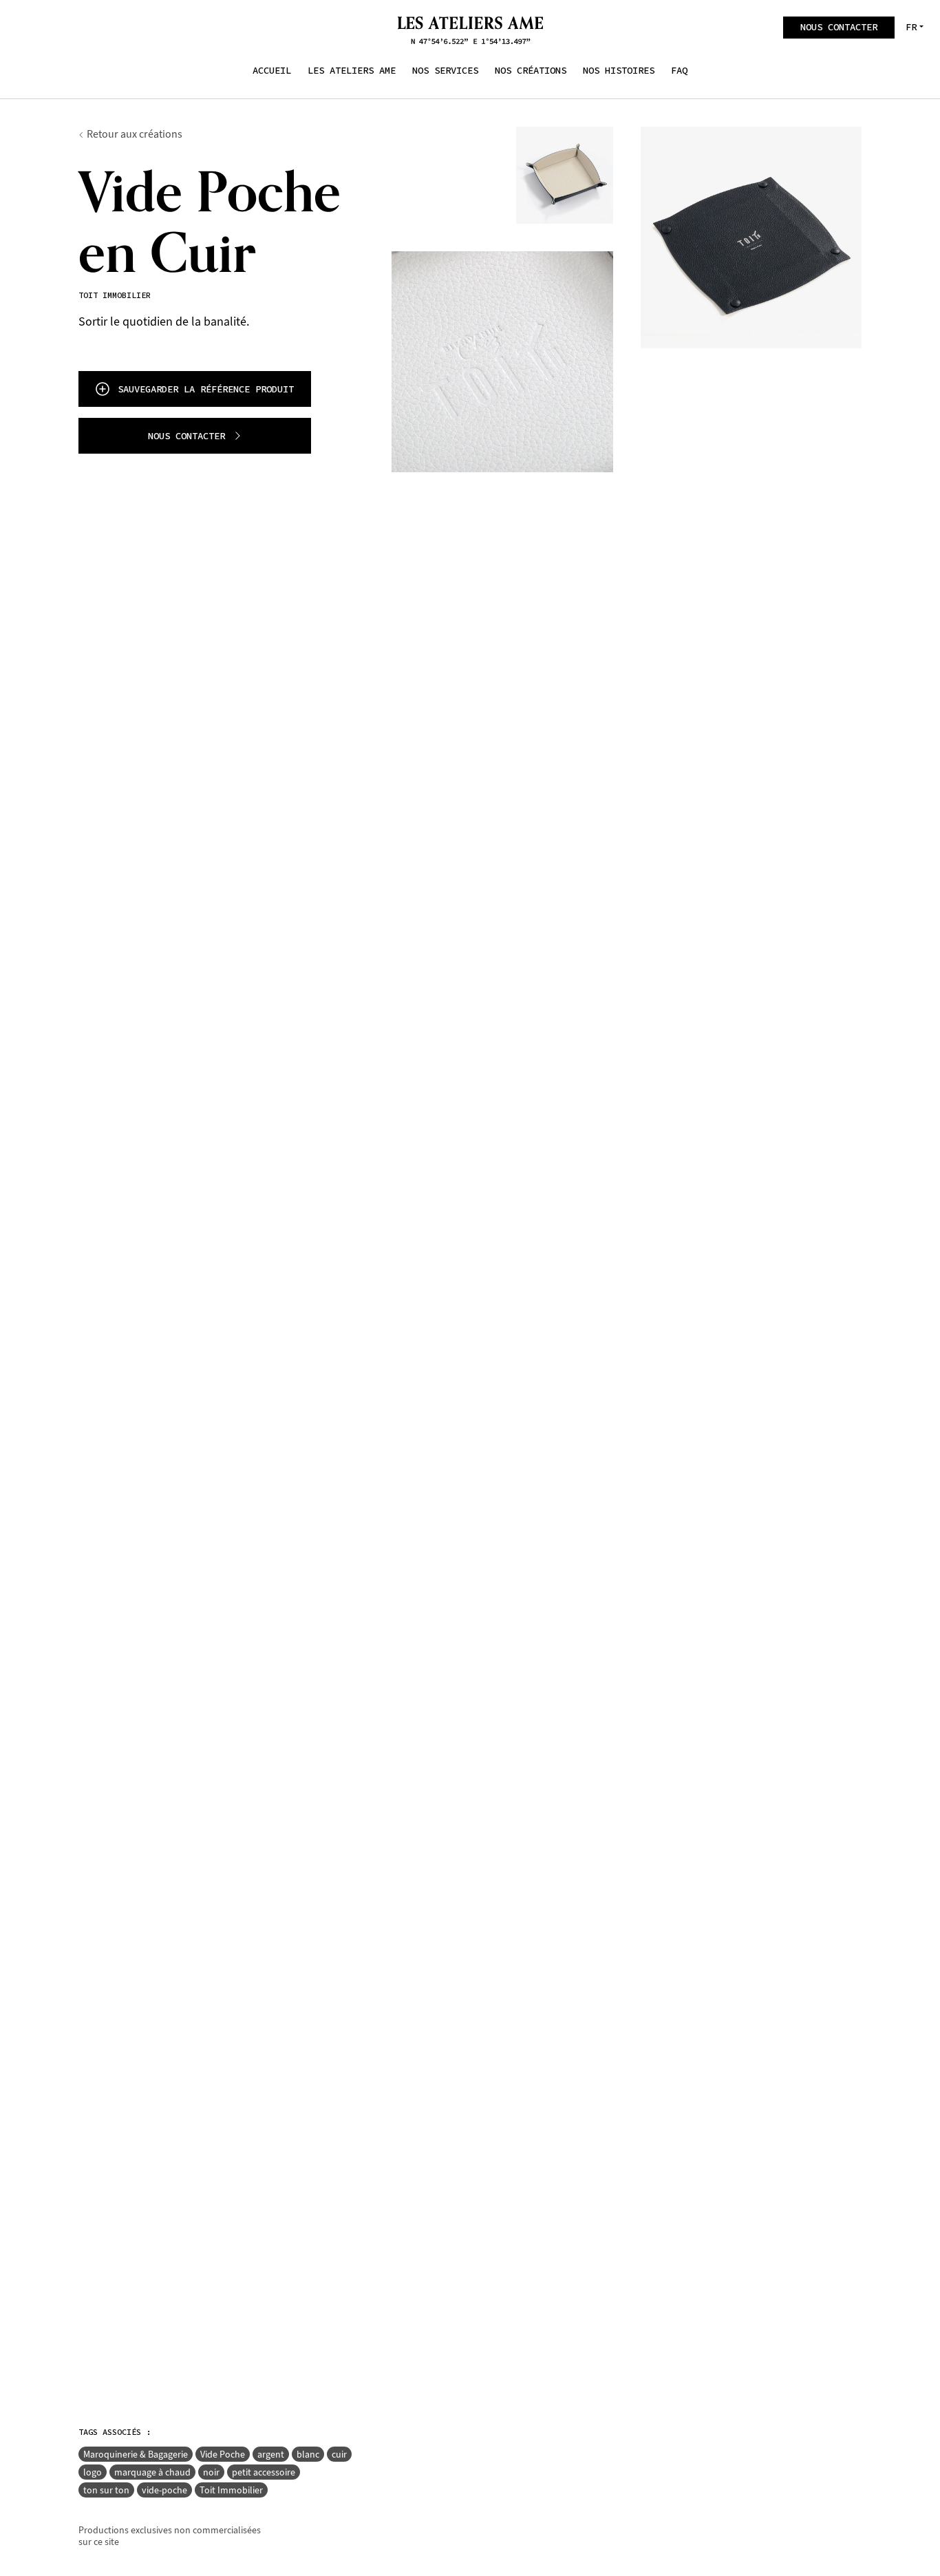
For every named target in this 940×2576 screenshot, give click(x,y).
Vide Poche (223, 2454)
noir (211, 2472)
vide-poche (164, 2490)
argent (271, 2454)
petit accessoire (264, 2472)
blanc (308, 2454)
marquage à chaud (152, 2472)
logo (93, 2472)
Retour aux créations (135, 134)
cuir (339, 2454)
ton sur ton (106, 2490)
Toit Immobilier (231, 2490)
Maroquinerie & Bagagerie (136, 2454)
